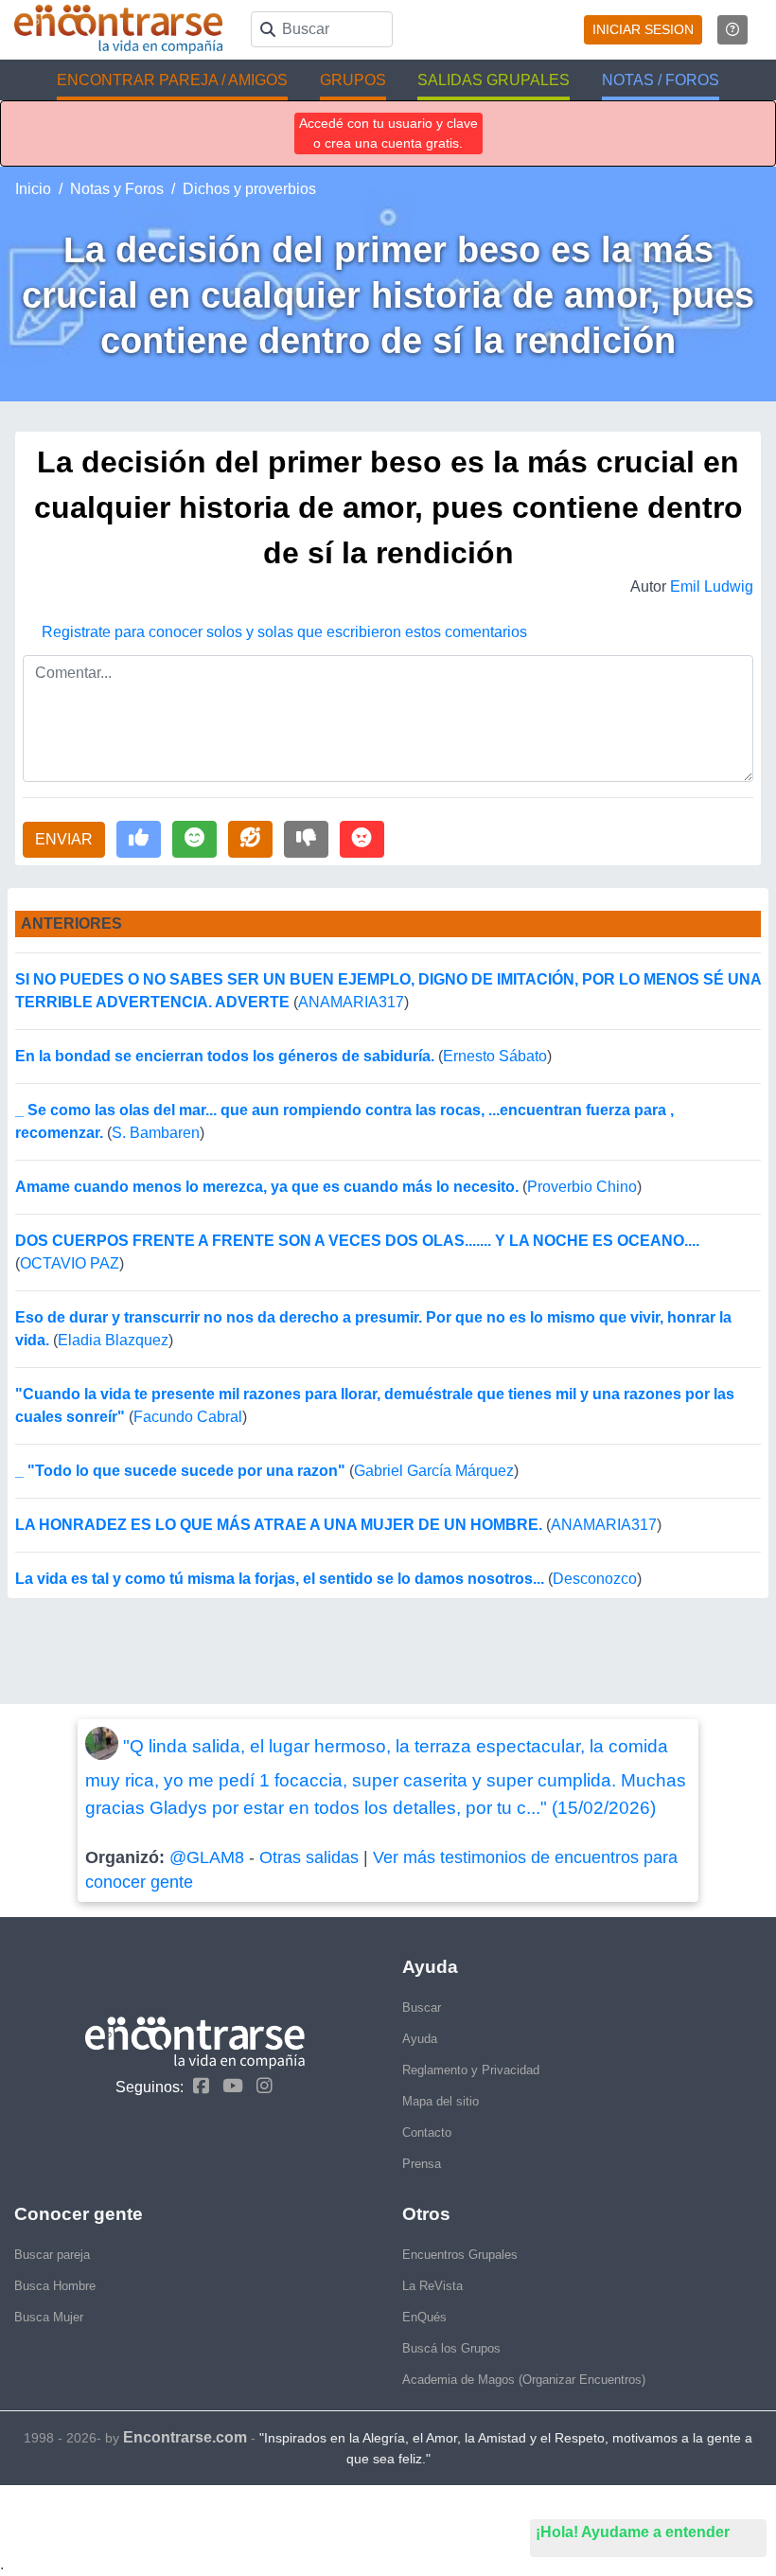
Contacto (427, 2132)
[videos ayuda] (732, 30)
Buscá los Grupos (451, 2348)
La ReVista (432, 2286)
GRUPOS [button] (353, 80)
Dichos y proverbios (249, 189)
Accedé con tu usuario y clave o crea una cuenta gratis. (388, 133)
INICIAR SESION (643, 29)
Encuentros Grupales (460, 2255)
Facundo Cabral (188, 1417)
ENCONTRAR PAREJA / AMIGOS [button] (172, 80)
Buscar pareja (52, 2255)
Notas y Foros (117, 189)
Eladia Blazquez (113, 1340)
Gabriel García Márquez (434, 1471)
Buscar (422, 2008)
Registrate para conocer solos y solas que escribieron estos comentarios (284, 632)
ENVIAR (64, 839)
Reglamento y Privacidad (471, 2070)
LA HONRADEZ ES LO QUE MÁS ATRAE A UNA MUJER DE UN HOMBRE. (279, 1525)
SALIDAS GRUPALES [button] (494, 80)
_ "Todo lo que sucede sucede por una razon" (180, 1471)
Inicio (33, 189)
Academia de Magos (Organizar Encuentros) (524, 2380)
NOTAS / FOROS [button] (661, 80)
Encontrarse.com (185, 2437)
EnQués (424, 2317)
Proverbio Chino (582, 1187)
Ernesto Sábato (495, 1056)
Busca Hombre (55, 2286)
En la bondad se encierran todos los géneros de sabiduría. (225, 1056)
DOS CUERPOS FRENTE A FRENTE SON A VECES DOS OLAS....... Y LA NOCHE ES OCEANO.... (357, 1241)
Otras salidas (309, 1857)
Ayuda (420, 2039)
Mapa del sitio (441, 2101)
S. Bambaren (156, 1133)
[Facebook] (196, 2086)
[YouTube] (228, 2086)
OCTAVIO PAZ (70, 1263)
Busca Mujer (49, 2317)
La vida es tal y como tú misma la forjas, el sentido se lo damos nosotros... (280, 1579)
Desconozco (595, 1579)
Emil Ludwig (712, 586)
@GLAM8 (207, 1857)
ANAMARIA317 (351, 1002)
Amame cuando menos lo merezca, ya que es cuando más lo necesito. (267, 1187)
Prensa (422, 2164)
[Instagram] (260, 2086)
